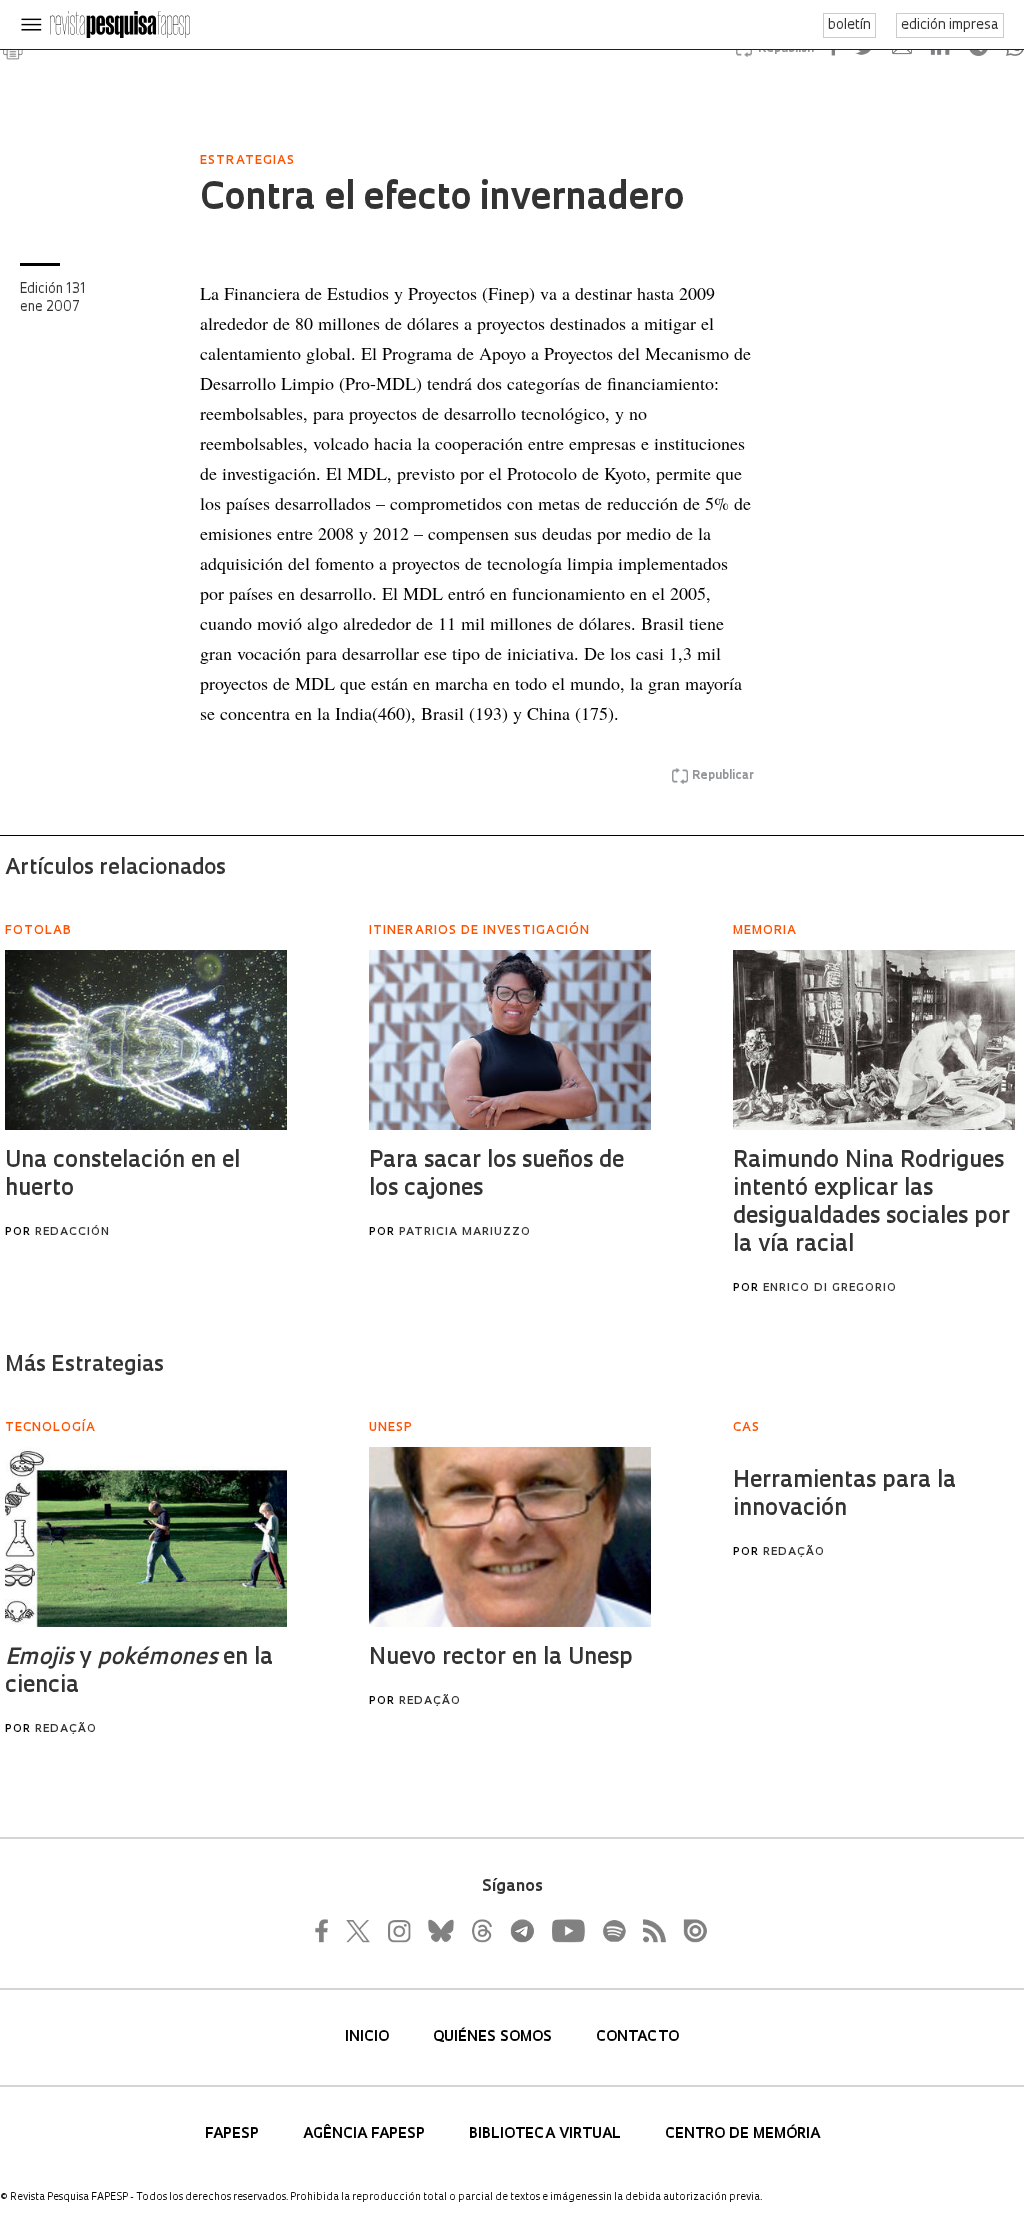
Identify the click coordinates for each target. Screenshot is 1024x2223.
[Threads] (481, 1931)
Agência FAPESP (366, 2134)
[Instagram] (397, 1931)
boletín (849, 25)
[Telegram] (521, 1931)
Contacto (637, 2037)
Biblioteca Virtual (547, 2134)
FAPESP (234, 2134)
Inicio (369, 2037)
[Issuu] (689, 1931)
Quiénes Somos (494, 2037)
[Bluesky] (439, 1931)
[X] (359, 1931)
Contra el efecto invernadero (442, 200)
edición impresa (950, 25)
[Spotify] (613, 1931)
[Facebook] (327, 1931)
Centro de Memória (742, 2134)
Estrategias (247, 161)
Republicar (723, 776)
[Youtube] (567, 1931)
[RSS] (649, 1931)
